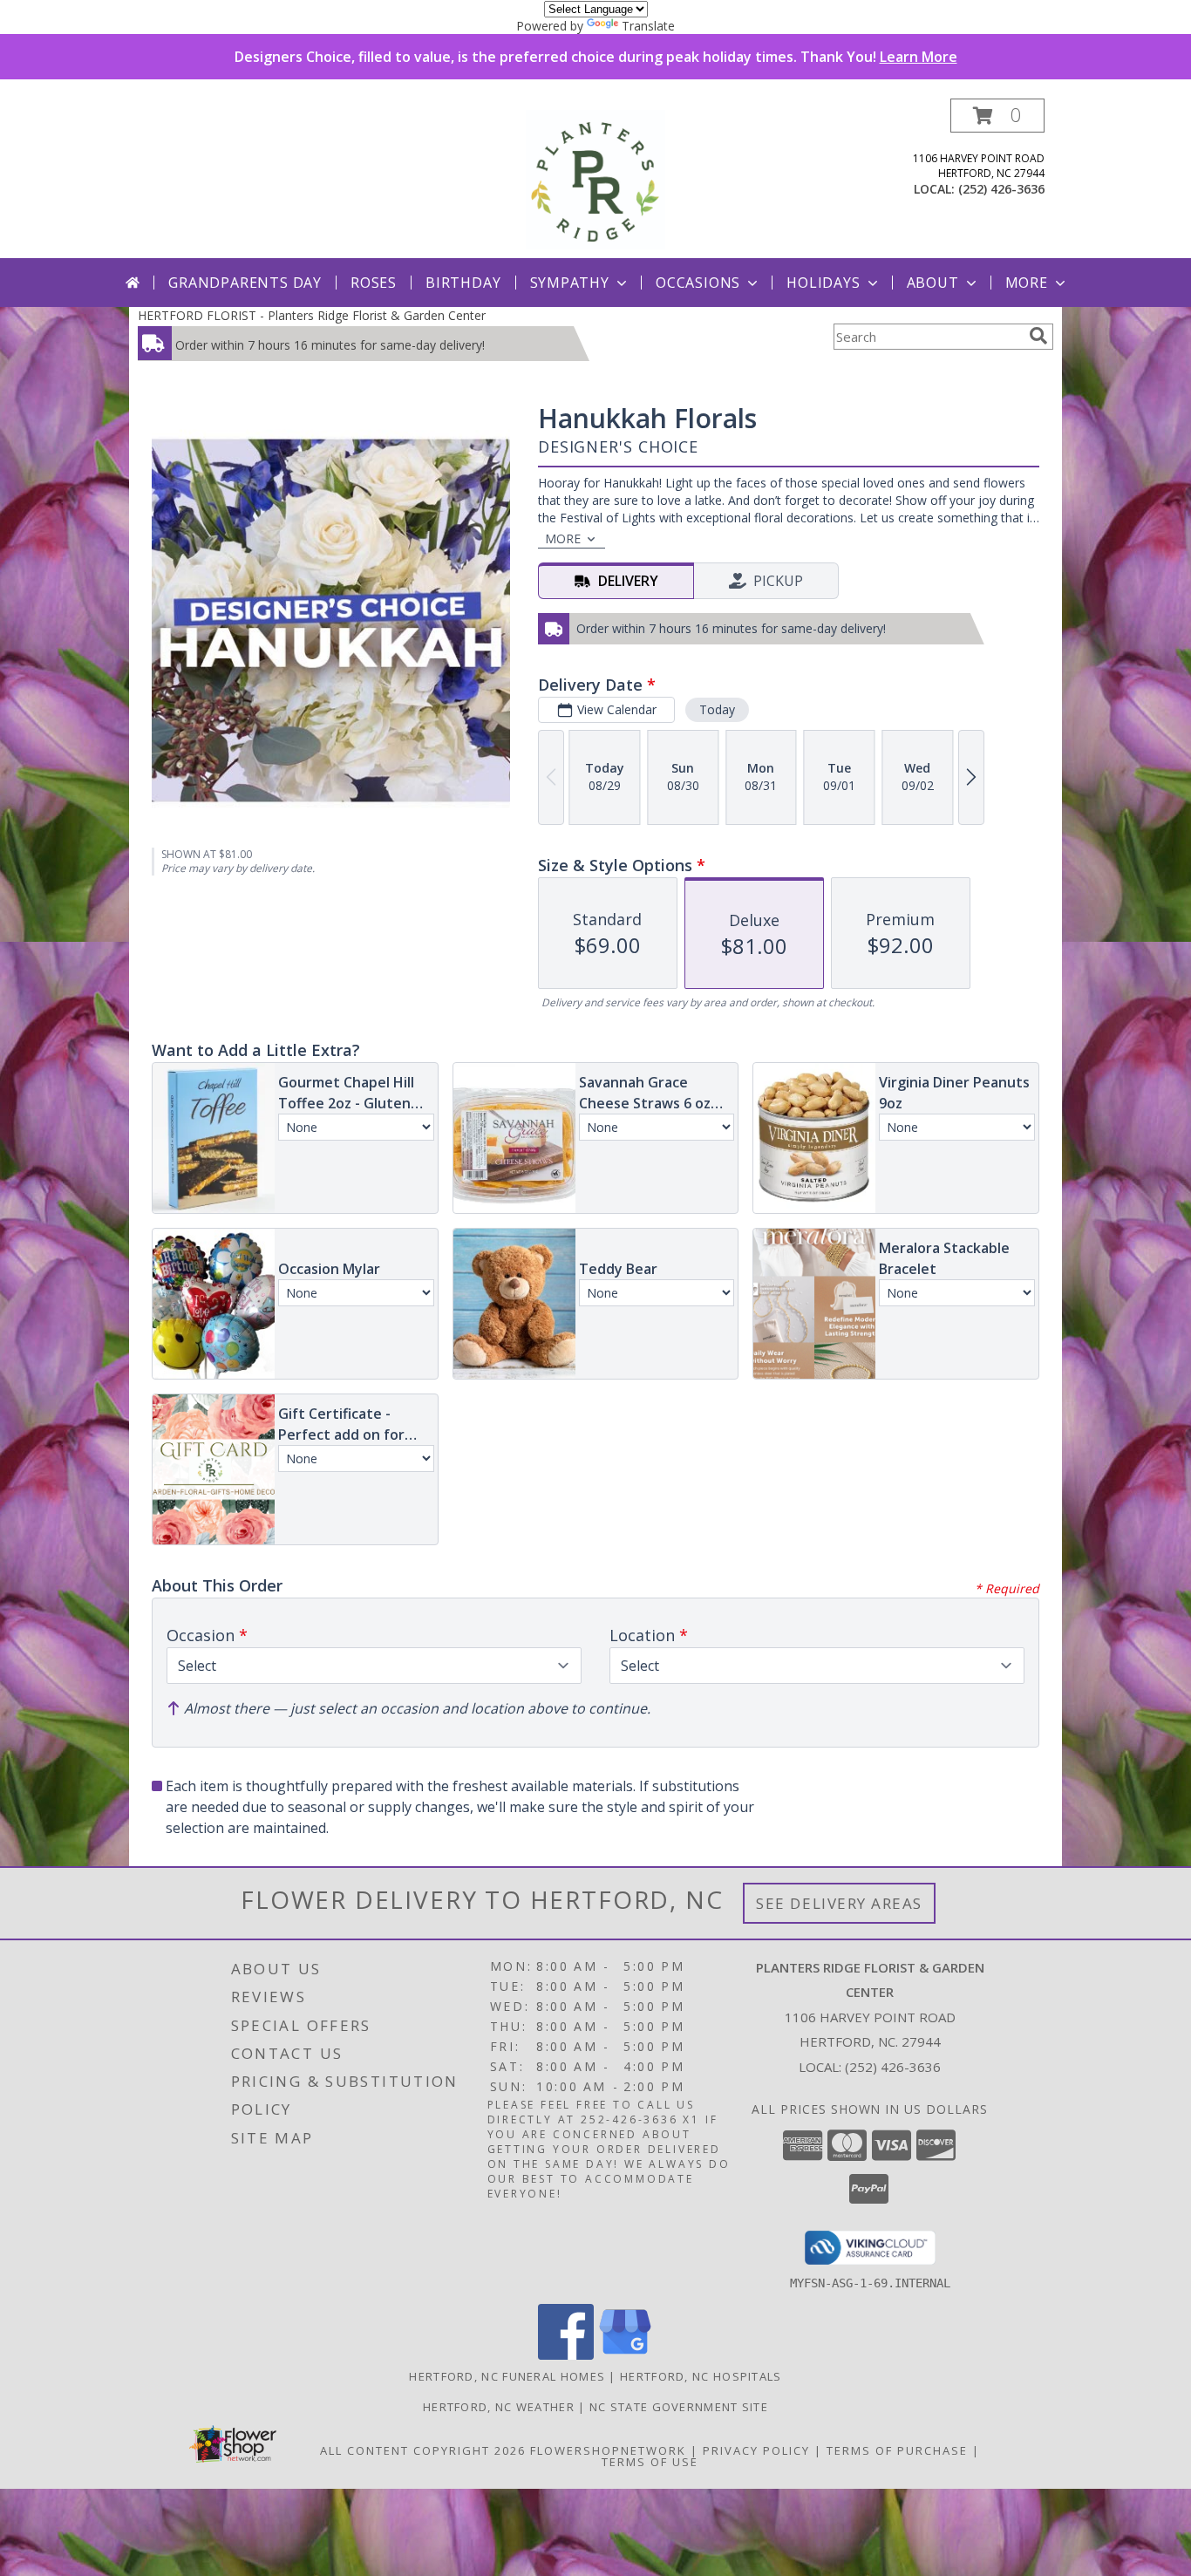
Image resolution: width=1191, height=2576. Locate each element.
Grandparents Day (245, 283)
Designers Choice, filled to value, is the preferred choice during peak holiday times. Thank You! (596, 57)
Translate (648, 26)
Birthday (463, 283)
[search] (1038, 336)
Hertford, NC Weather (499, 2407)
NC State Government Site (679, 2407)
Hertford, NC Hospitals (701, 2376)
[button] (997, 116)
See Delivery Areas (839, 1903)
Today (717, 709)
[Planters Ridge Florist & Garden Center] (595, 178)
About (933, 283)
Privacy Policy (756, 2450)
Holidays (823, 283)
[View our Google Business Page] (625, 2355)
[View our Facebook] (566, 2355)
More (1027, 283)
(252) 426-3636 (1001, 189)
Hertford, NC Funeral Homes (507, 2376)
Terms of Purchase (897, 2450)
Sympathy (570, 283)
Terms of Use (650, 2462)
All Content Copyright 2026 (423, 2450)
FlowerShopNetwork (608, 2450)
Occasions (698, 283)
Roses (374, 283)
